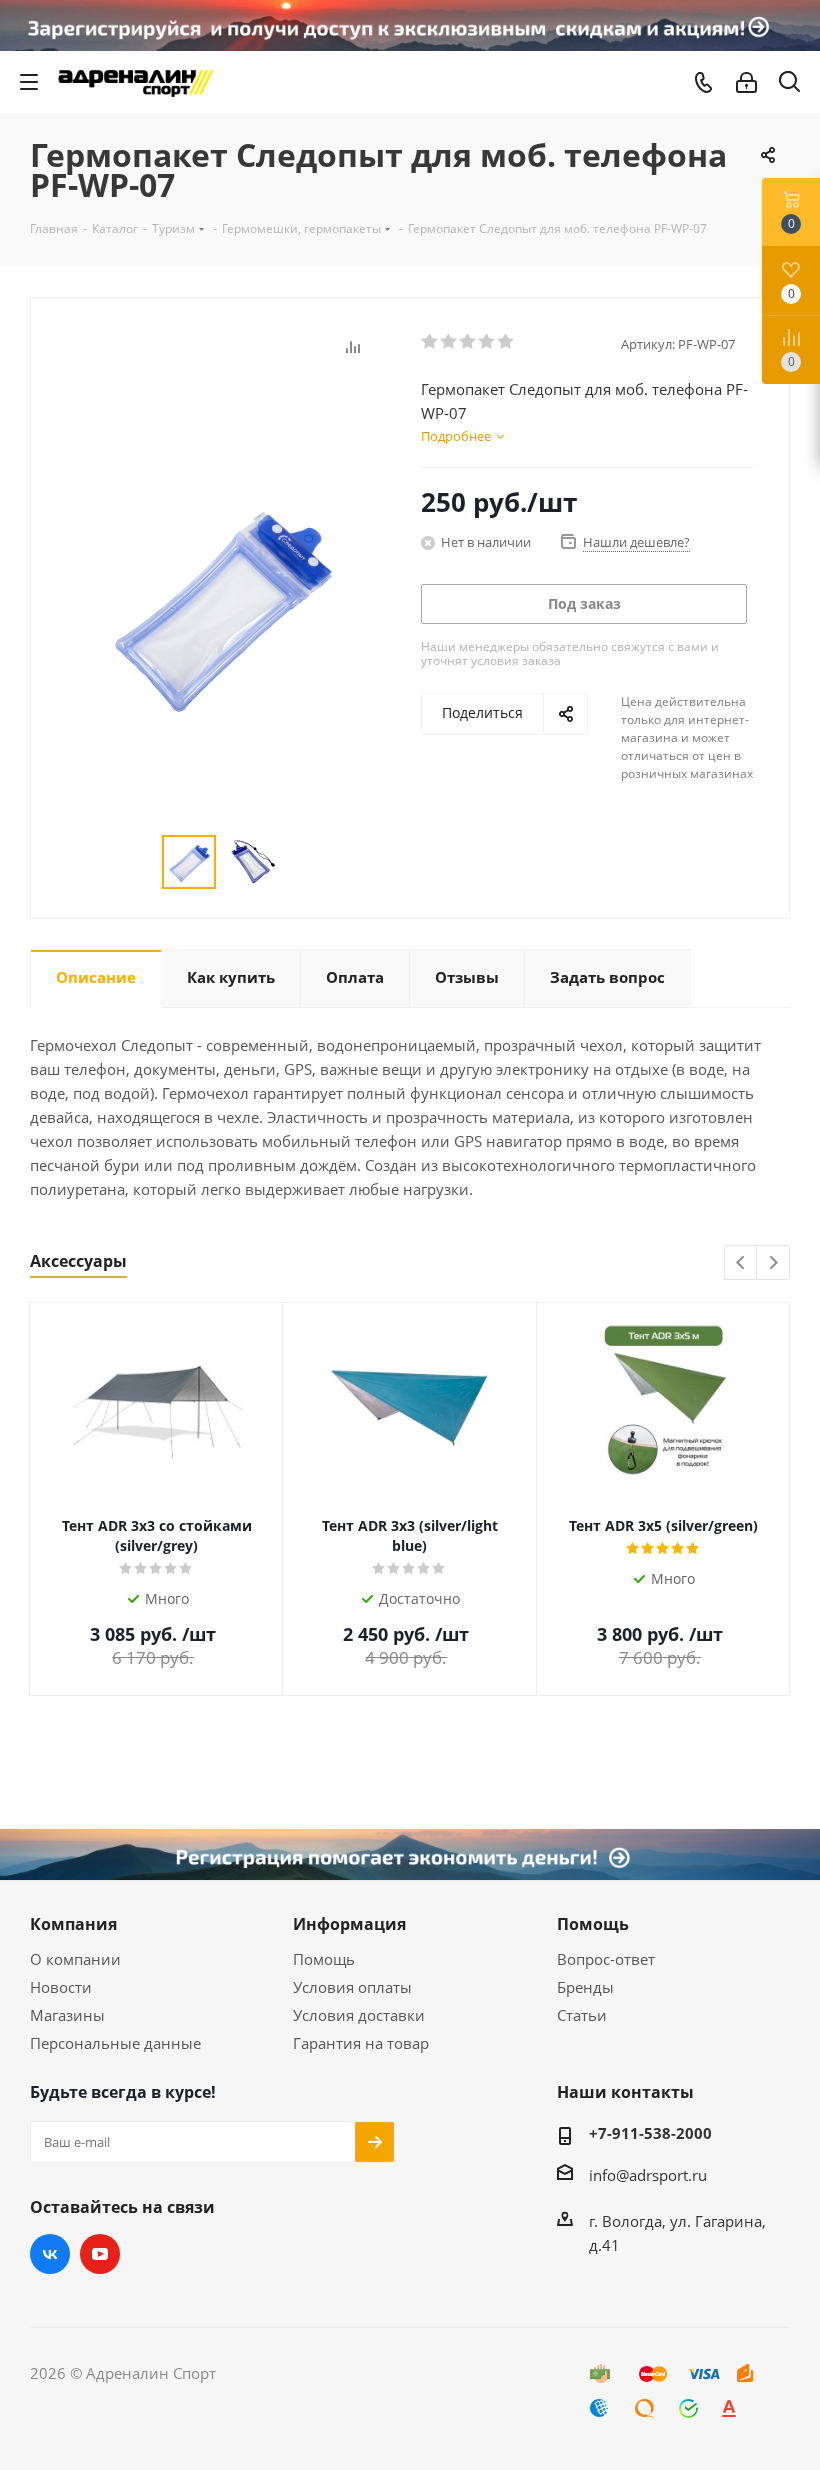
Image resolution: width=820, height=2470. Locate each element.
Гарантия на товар (361, 2043)
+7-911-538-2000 (650, 2133)
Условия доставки (359, 2015)
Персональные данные (115, 2043)
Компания (73, 1924)
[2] (449, 342)
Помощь (324, 1959)
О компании (75, 1959)
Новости (61, 1987)
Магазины (67, 2015)
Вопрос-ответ (606, 1959)
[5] (506, 342)
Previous (741, 1263)
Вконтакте (50, 2254)
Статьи (582, 2015)
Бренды (585, 1987)
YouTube (100, 2254)
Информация (349, 1924)
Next (773, 1263)
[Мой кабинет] (746, 82)
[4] (487, 342)
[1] (430, 342)
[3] (468, 342)
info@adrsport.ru (648, 2175)
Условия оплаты (352, 1987)
